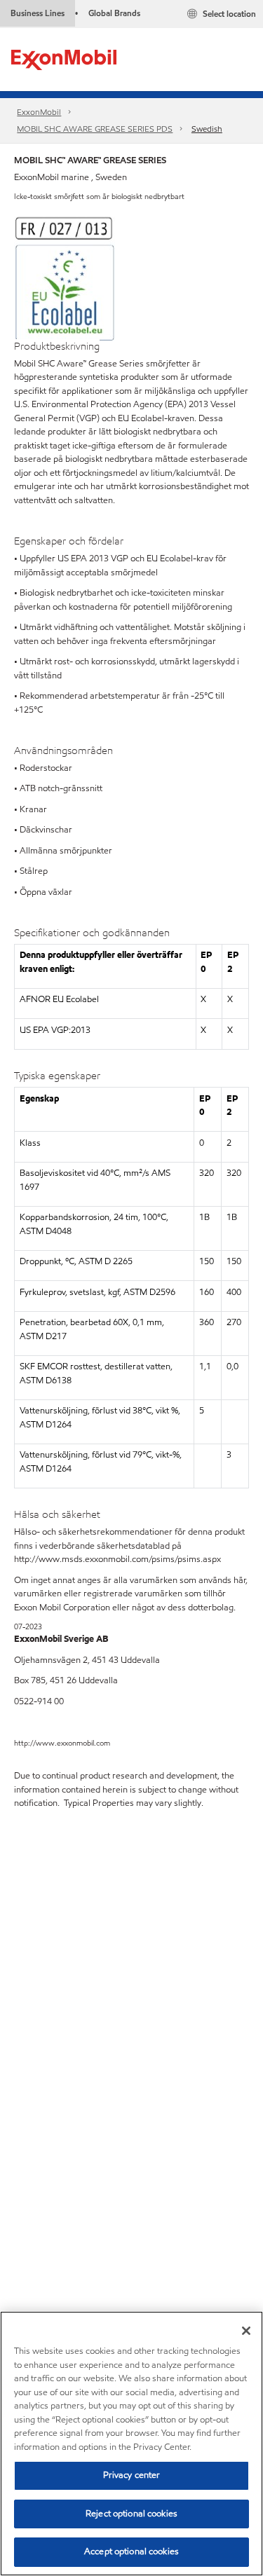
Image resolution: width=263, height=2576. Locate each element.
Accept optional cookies (131, 2551)
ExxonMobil (39, 112)
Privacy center (132, 2475)
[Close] (246, 2331)
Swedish (207, 129)
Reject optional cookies (131, 2514)
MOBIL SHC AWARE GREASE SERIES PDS (95, 129)
